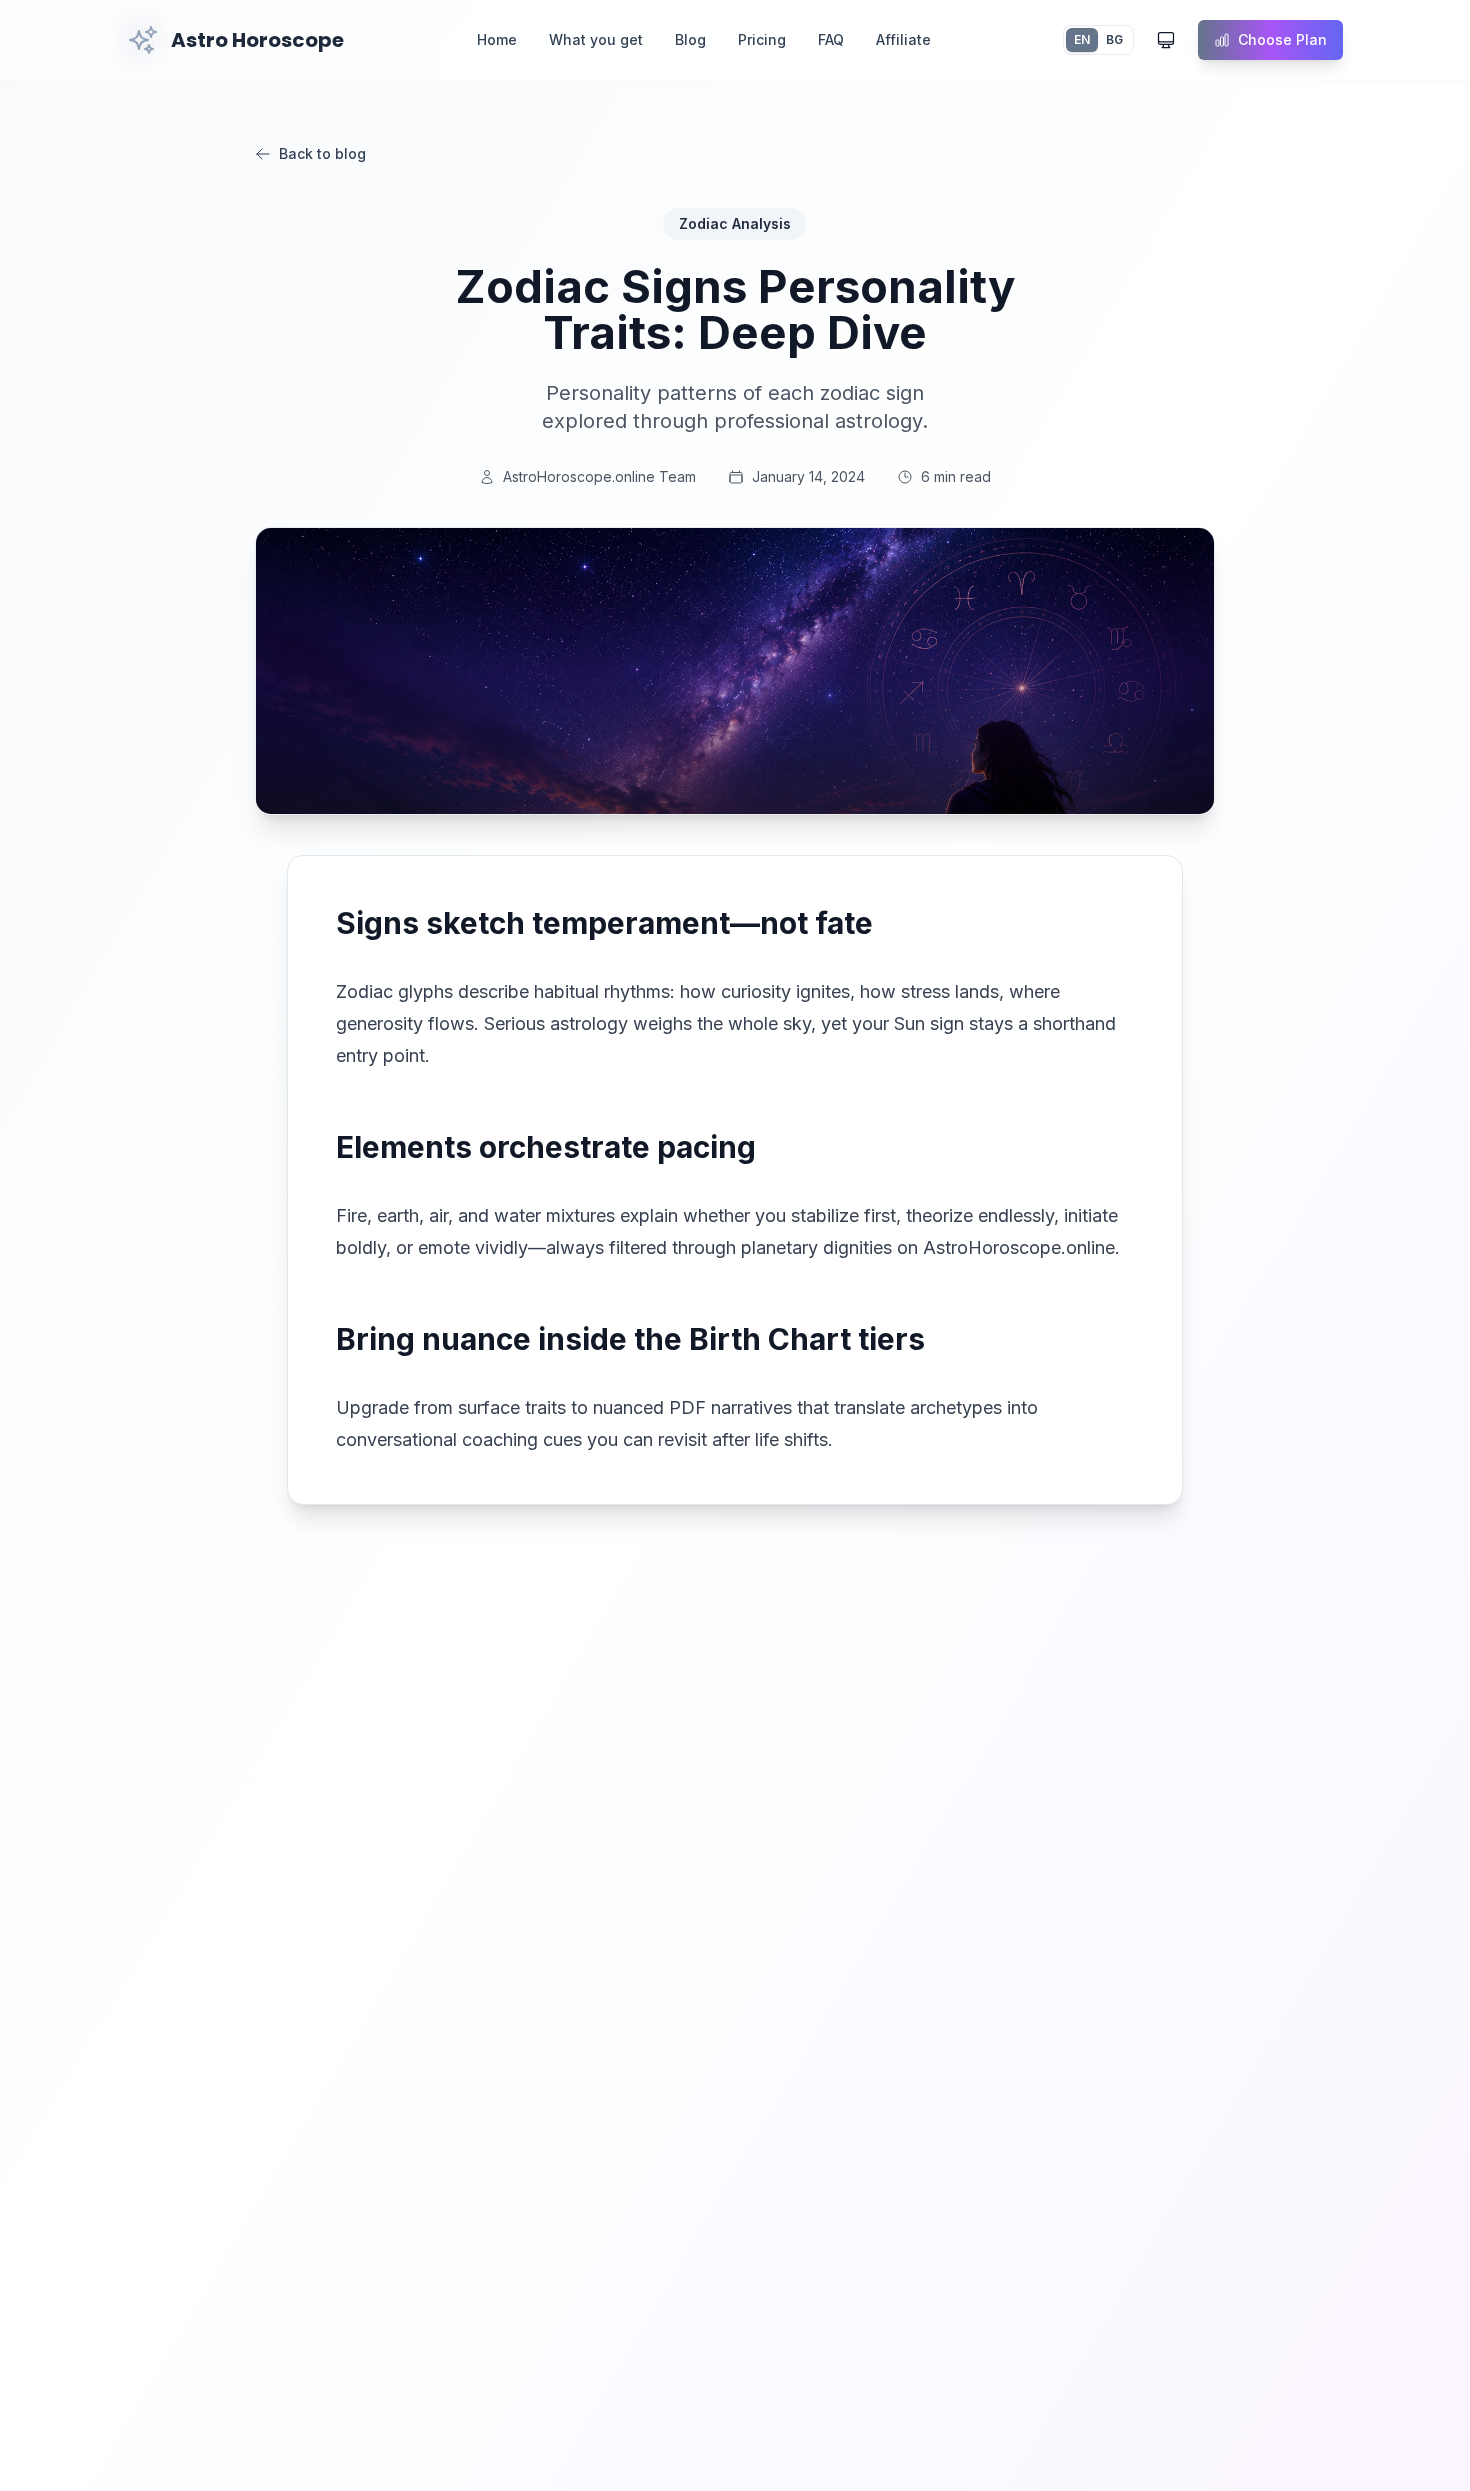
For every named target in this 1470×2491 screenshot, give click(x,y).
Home (497, 39)
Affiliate (903, 39)
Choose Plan (1282, 39)
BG (1114, 39)
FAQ (831, 39)
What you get (596, 39)
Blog (690, 39)
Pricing (762, 39)
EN (1082, 39)
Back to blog (322, 153)
